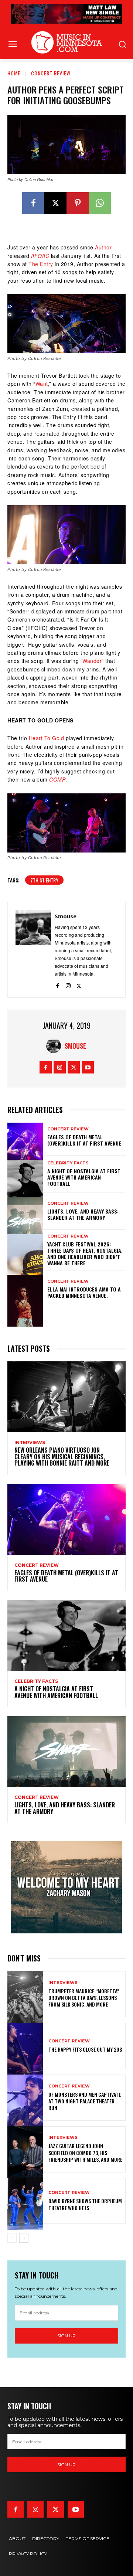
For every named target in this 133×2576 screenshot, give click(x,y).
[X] (55, 203)
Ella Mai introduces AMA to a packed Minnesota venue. (84, 1292)
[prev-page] (12, 2238)
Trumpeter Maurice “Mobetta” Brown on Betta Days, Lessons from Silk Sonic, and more (84, 1997)
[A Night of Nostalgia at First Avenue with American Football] (25, 1174)
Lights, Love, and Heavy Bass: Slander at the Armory (83, 1214)
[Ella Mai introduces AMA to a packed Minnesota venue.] (25, 1289)
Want (42, 384)
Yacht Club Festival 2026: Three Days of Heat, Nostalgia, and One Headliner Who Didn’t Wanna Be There (85, 1253)
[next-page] (24, 2238)
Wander (92, 661)
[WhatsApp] (100, 203)
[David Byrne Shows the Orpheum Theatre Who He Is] (25, 2201)
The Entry (41, 264)
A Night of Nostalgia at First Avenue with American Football (84, 1177)
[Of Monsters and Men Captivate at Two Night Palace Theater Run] (25, 2098)
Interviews (30, 1443)
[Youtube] (88, 1067)
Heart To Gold (47, 738)
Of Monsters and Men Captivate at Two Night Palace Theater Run (85, 2101)
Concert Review (51, 73)
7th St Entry (44, 880)
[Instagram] (68, 984)
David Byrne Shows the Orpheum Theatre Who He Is (85, 2204)
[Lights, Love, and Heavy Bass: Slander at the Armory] (25, 1211)
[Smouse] (33, 950)
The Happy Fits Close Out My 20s (85, 2049)
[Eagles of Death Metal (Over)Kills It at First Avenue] (25, 1137)
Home (14, 73)
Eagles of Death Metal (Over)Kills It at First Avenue (84, 1140)
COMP (57, 779)
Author (103, 247)
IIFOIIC (40, 256)
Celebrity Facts (68, 1163)
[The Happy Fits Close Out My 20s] (25, 2046)
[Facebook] (33, 203)
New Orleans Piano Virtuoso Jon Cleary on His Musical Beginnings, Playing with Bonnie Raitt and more (62, 1457)
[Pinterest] (78, 203)
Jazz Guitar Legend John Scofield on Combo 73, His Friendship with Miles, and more (85, 2152)
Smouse (66, 916)
